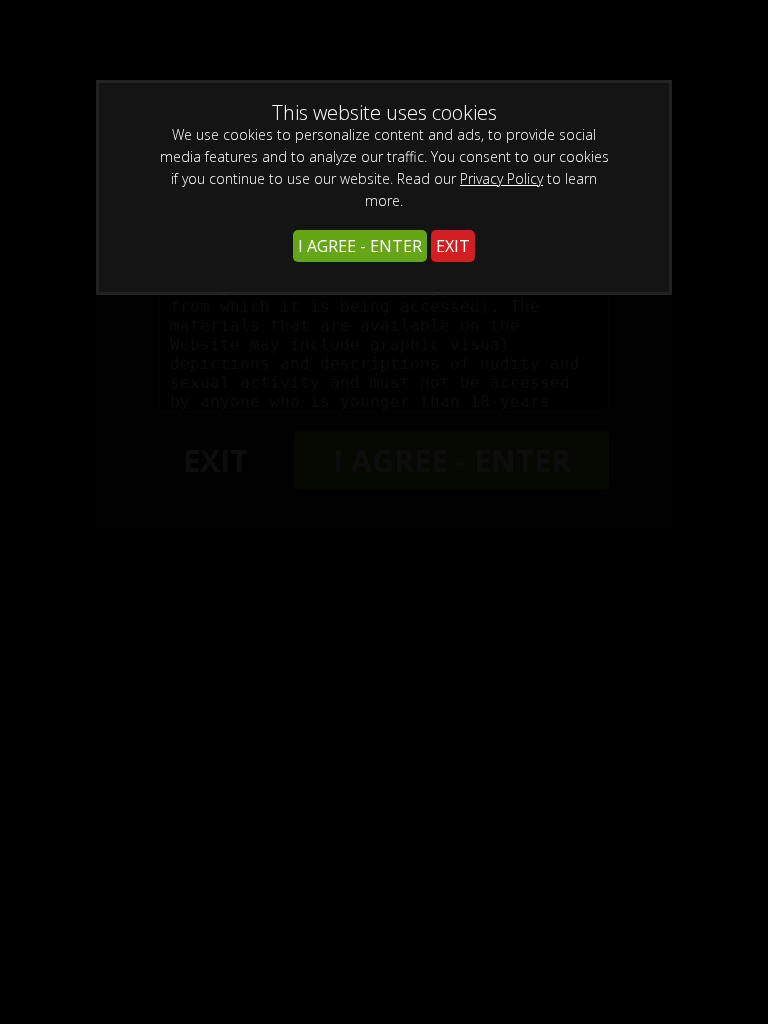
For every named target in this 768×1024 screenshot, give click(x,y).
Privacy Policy (501, 178)
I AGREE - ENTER (360, 246)
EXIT (453, 246)
